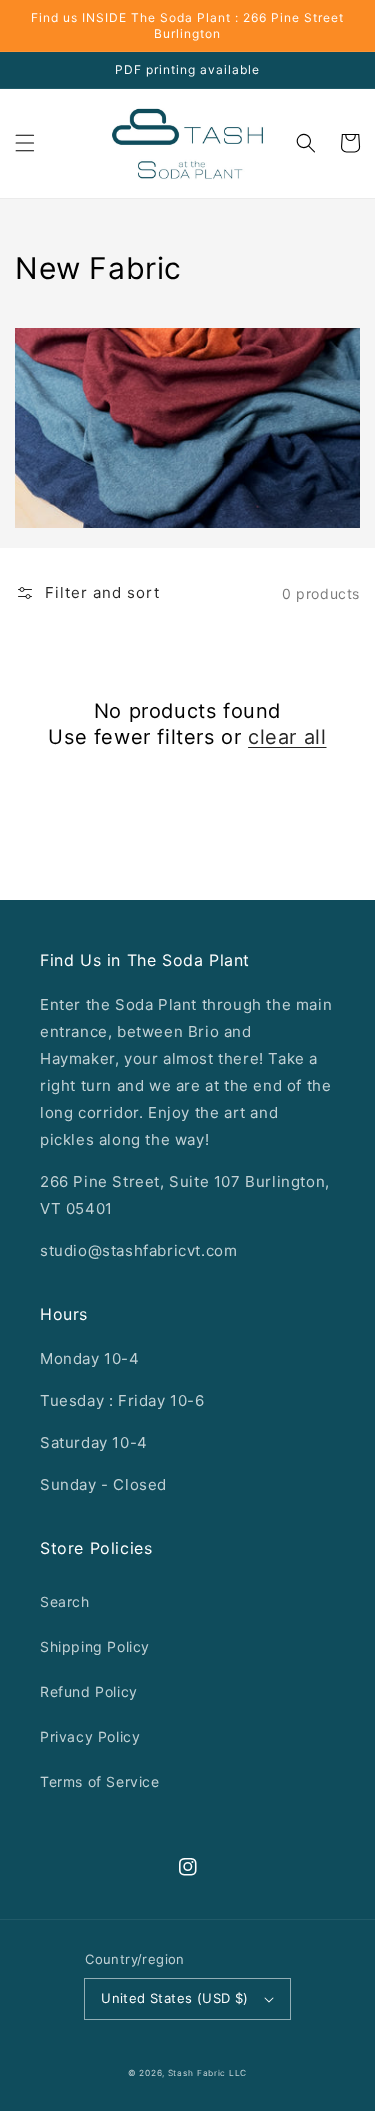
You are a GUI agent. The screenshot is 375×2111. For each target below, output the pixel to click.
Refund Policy (89, 1691)
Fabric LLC (222, 2073)
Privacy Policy (90, 1736)
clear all (287, 737)
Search (65, 1601)
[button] (25, 143)
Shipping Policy (95, 1646)
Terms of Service (100, 1781)
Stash (181, 2073)
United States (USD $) (174, 1998)
